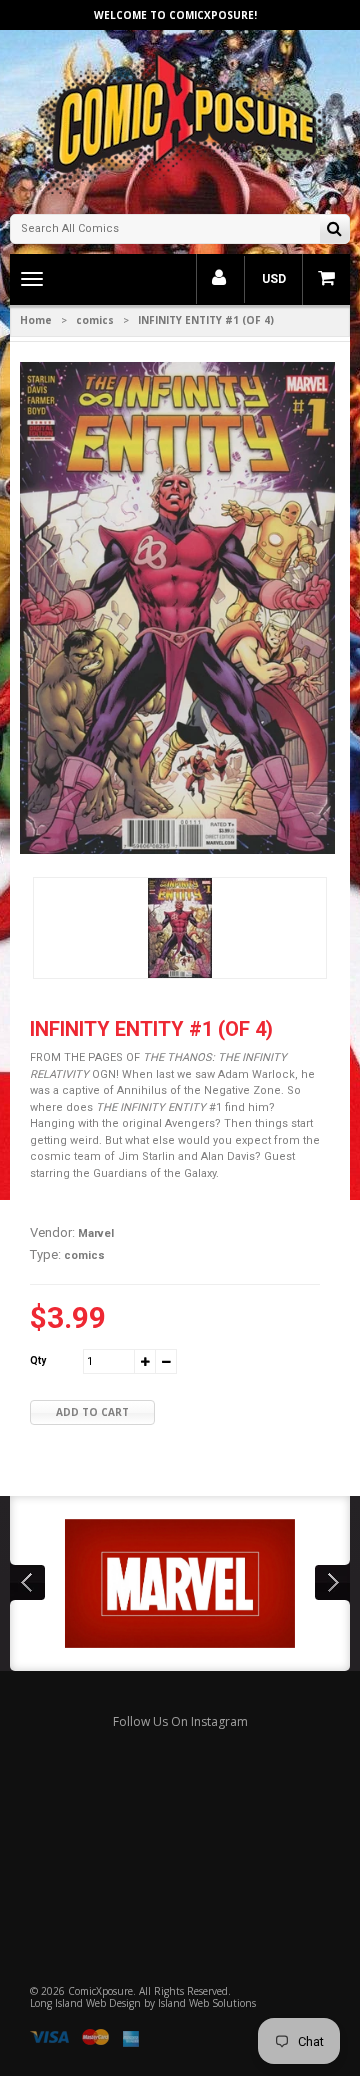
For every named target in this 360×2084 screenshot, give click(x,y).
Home (36, 320)
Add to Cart (92, 1412)
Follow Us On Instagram (180, 1721)
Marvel (96, 1233)
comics (95, 320)
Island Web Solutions (207, 2003)
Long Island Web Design (85, 2003)
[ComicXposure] (180, 119)
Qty (38, 1360)
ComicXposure (100, 1991)
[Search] (334, 230)
